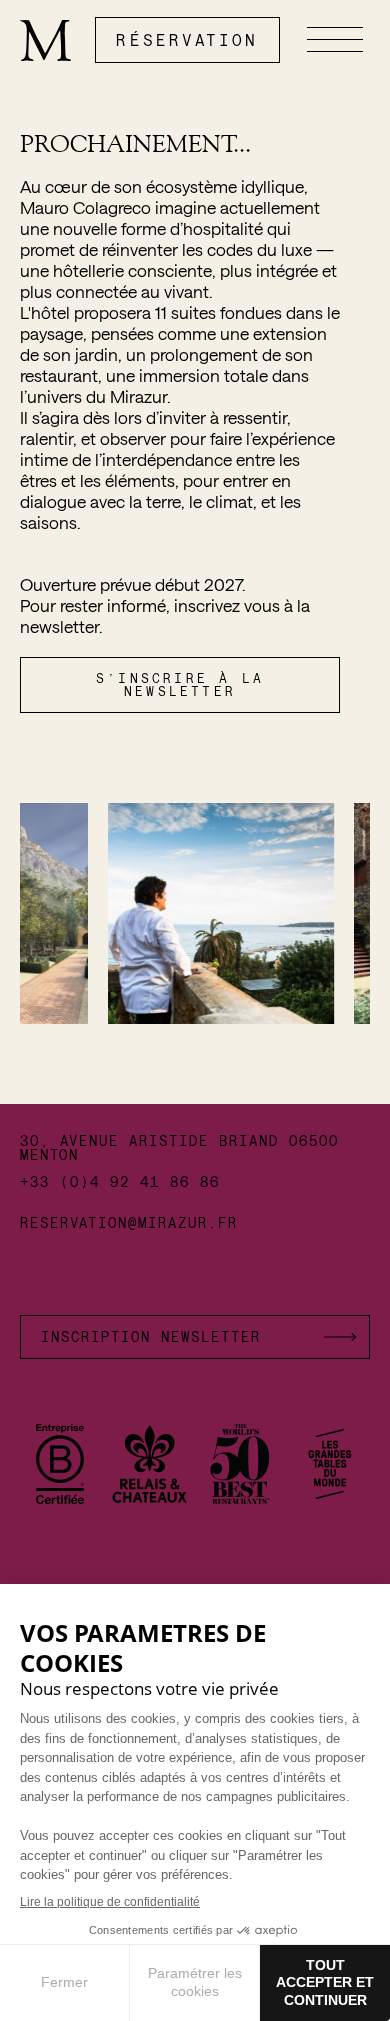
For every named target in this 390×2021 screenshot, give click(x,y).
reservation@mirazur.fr (129, 1222)
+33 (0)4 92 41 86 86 (120, 1182)
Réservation (187, 39)
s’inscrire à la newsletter (180, 684)
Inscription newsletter (151, 1336)
